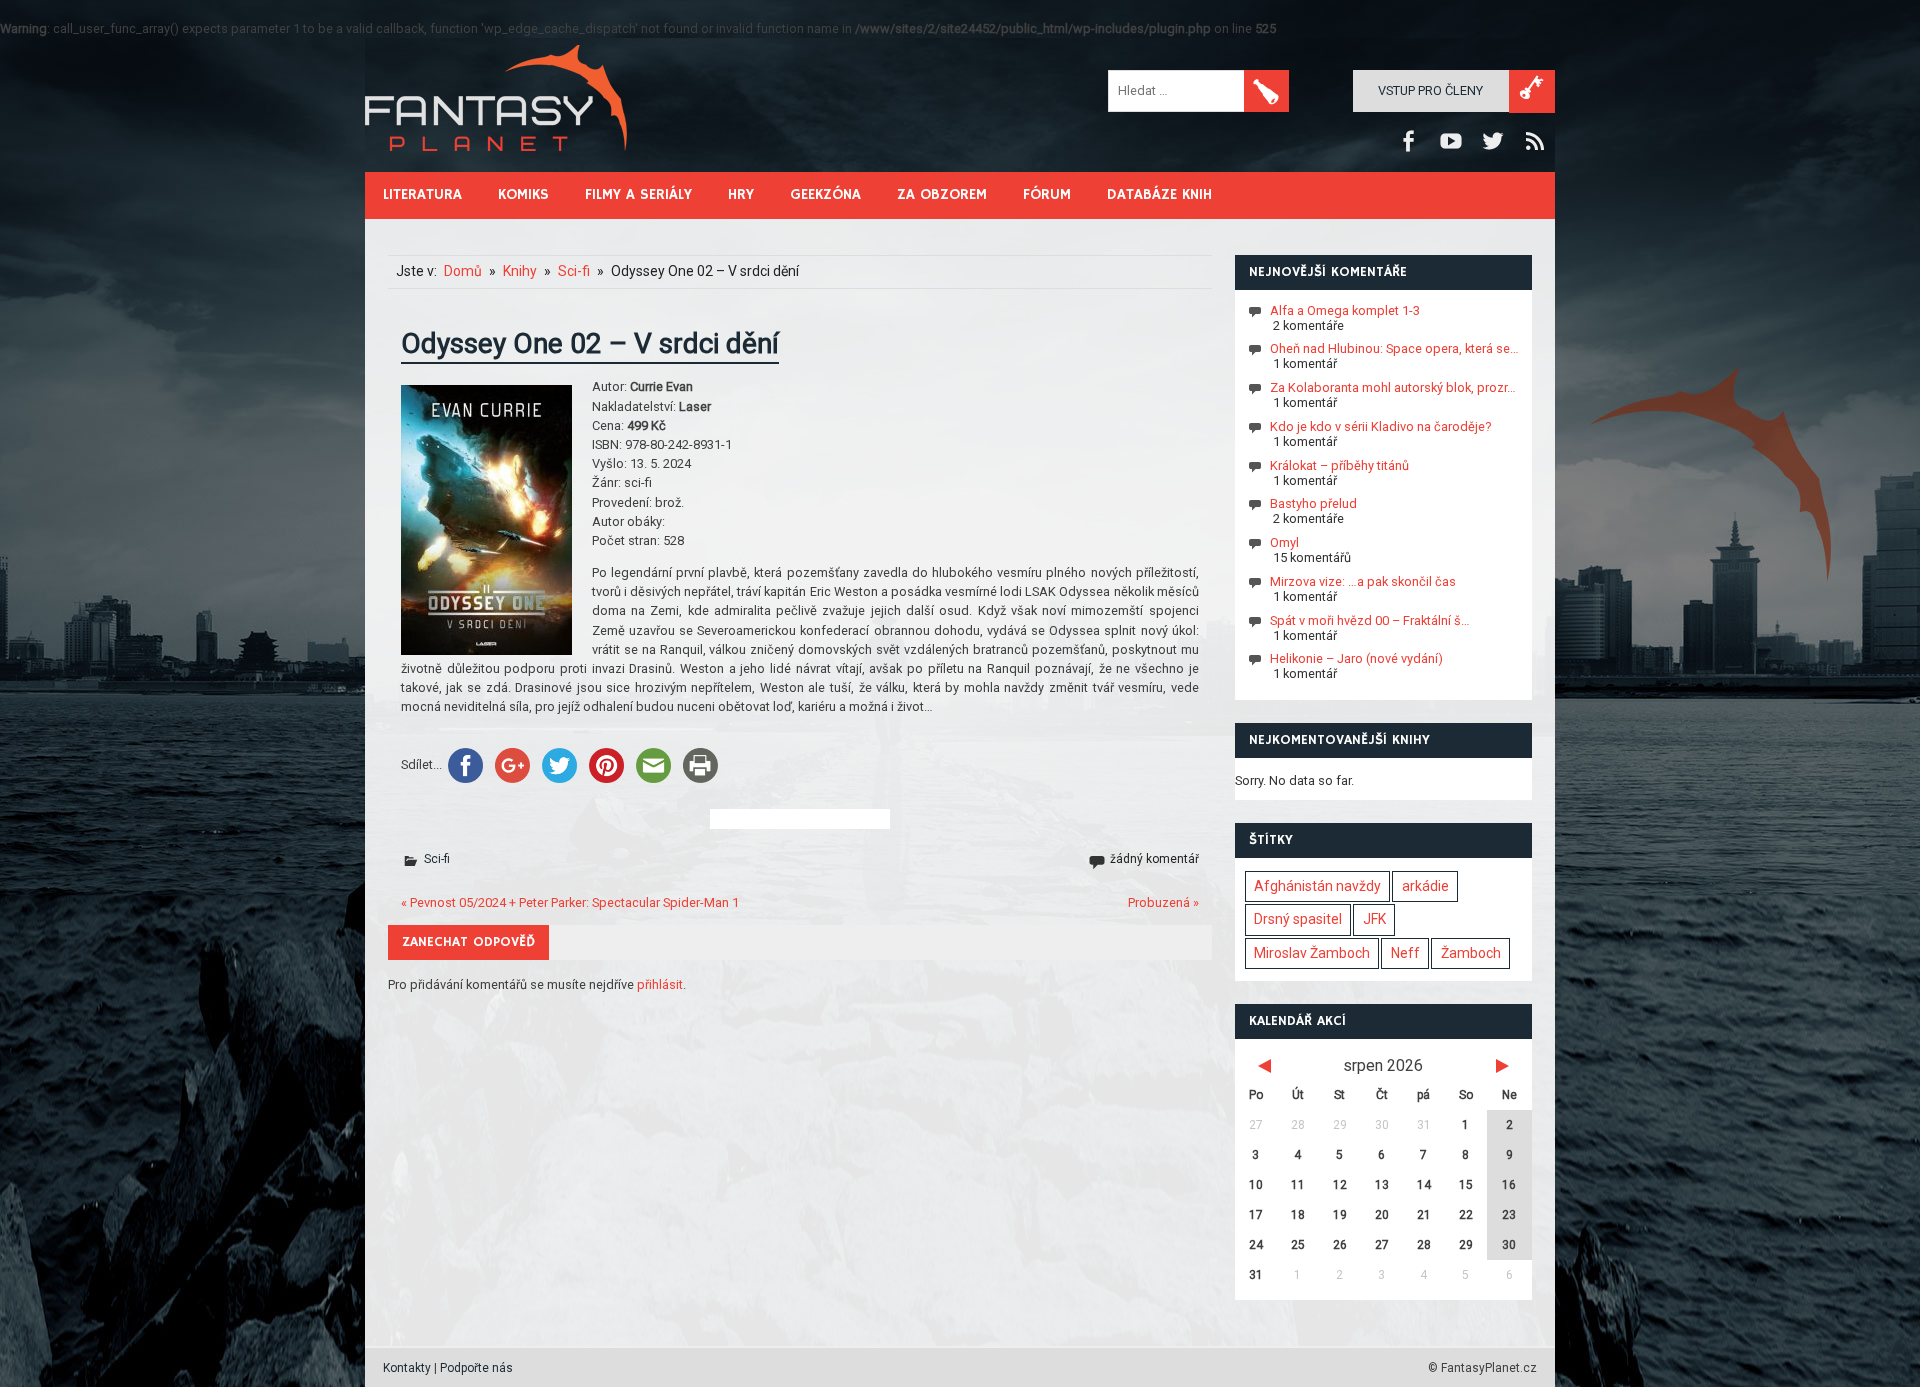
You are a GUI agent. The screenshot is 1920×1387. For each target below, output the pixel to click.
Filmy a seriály (638, 194)
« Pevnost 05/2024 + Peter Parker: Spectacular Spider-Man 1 (570, 902)
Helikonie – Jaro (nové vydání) (1356, 658)
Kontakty (407, 1368)
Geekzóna (825, 194)
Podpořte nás (476, 1368)
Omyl (1284, 542)
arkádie (1425, 886)
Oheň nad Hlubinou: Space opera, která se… (1394, 348)
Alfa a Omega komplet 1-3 (1345, 309)
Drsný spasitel (1298, 919)
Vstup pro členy (1430, 90)
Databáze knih (1159, 194)
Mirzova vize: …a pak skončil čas (1363, 581)
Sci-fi (437, 859)
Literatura (422, 194)
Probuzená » (1163, 902)
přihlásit (660, 984)
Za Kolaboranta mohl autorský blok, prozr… (1393, 387)
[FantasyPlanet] (497, 167)
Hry (741, 194)
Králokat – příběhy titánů (1339, 464)
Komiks (523, 194)
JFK (1374, 919)
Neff (1405, 953)
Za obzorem (942, 194)
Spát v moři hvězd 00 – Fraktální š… (1370, 619)
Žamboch (1471, 953)
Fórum (1047, 194)
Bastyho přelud (1313, 503)
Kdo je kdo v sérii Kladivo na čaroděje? (1380, 426)
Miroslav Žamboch (1312, 953)
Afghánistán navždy (1317, 886)
